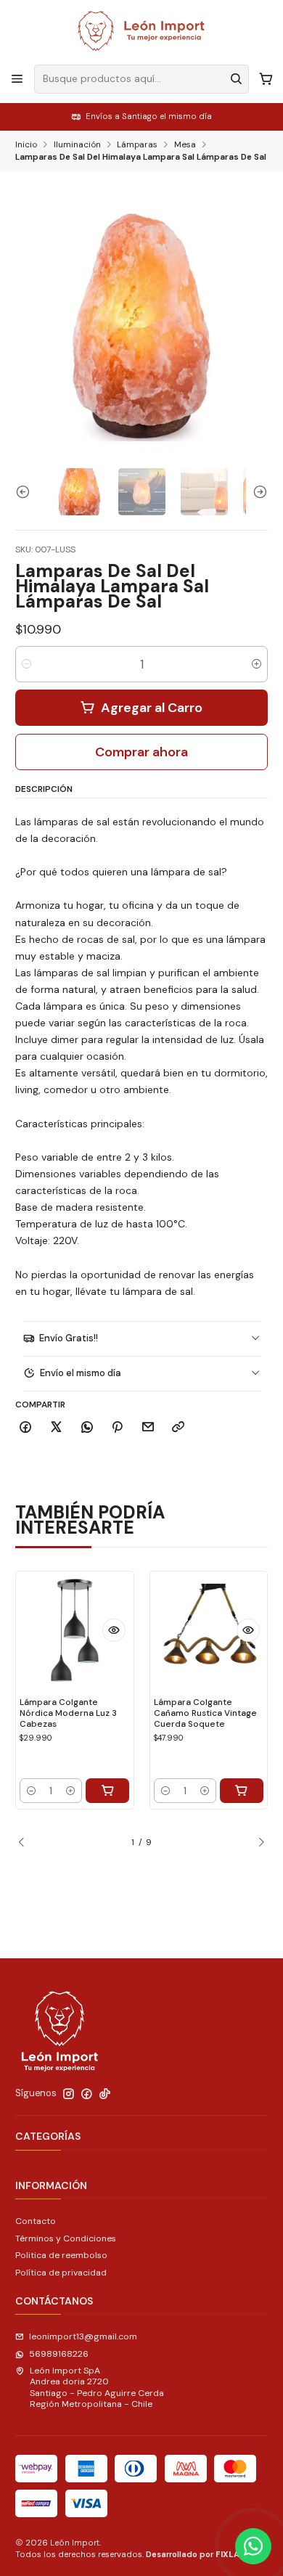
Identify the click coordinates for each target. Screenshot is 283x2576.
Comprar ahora (141, 752)
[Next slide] (257, 492)
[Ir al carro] (266, 79)
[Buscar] (237, 79)
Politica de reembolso (61, 2255)
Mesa (185, 145)
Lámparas (137, 145)
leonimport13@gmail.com (83, 2336)
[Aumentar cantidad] (257, 664)
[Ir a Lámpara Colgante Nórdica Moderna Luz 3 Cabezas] (75, 1630)
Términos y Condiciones (66, 2238)
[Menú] (17, 79)
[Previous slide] (26, 492)
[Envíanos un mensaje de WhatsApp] (253, 2546)
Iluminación (77, 145)
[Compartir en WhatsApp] (87, 1428)
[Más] (114, 1630)
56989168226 (59, 2354)
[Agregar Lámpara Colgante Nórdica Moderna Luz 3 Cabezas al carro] (107, 1791)
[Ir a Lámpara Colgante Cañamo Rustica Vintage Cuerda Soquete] (209, 1630)
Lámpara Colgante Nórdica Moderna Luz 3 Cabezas (68, 1713)
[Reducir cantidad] (26, 664)
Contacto (36, 2221)
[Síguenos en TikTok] (105, 2094)
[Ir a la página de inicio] (141, 31)
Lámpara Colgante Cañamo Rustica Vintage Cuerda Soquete (205, 1713)
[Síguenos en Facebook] (87, 2094)
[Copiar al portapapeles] (179, 1428)
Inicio (26, 145)
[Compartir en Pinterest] (118, 1428)
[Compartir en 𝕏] (57, 1428)
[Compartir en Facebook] (26, 1428)
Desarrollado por (198, 2554)
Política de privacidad (61, 2273)
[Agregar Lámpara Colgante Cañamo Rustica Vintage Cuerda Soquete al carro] (242, 1791)
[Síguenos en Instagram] (69, 2094)
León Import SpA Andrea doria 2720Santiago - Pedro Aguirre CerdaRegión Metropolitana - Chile (97, 2387)
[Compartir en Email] (148, 1428)
